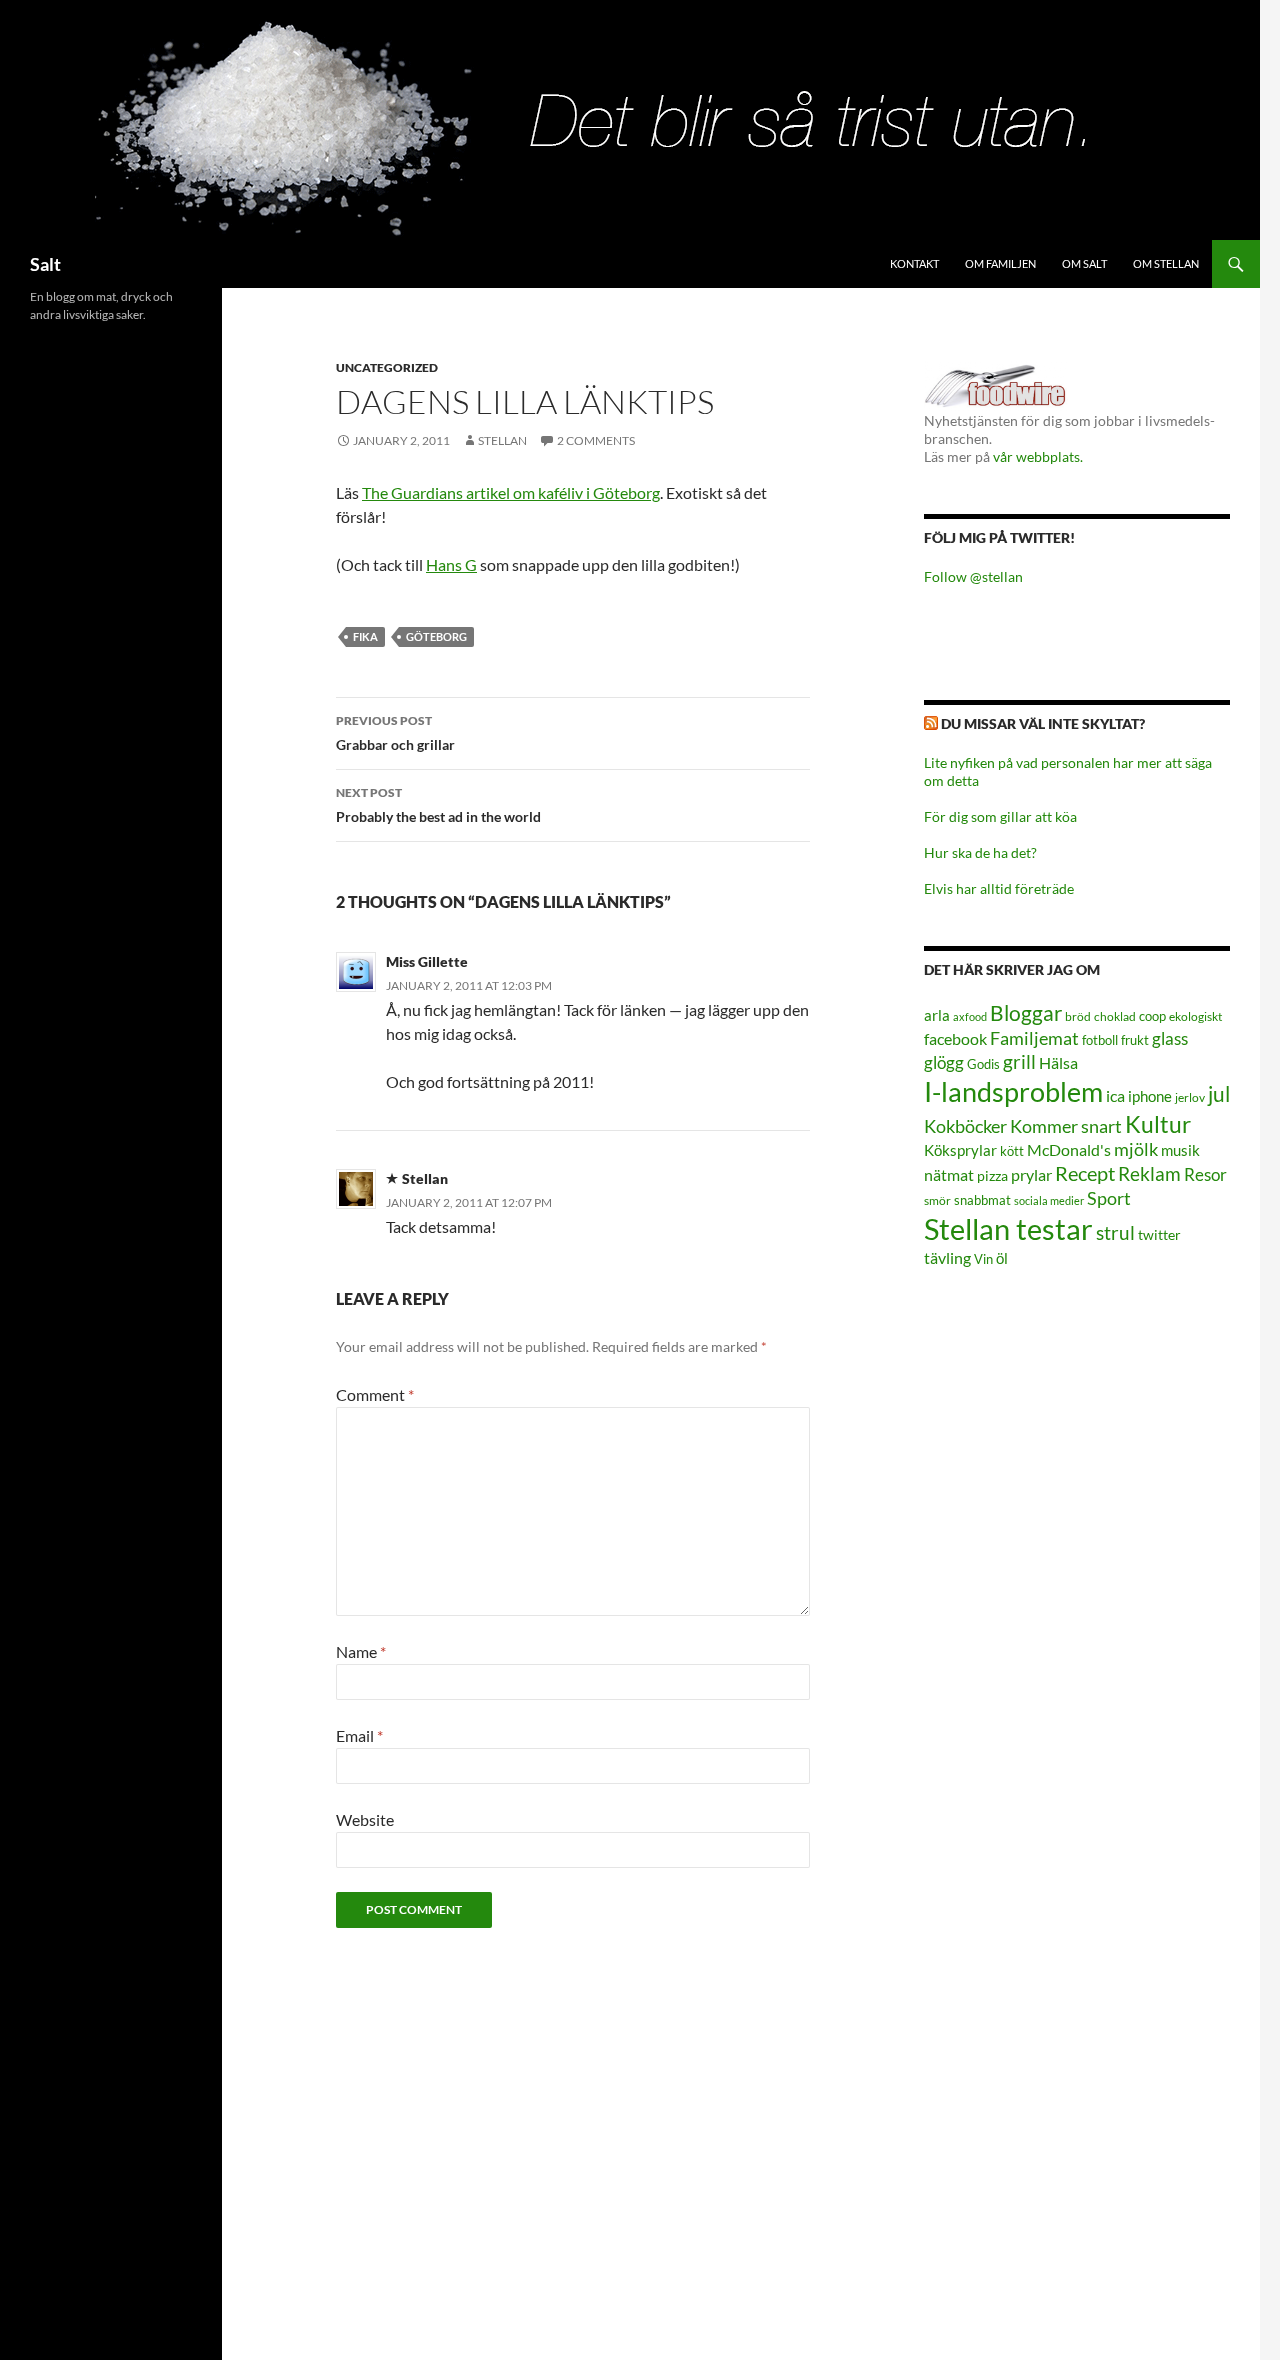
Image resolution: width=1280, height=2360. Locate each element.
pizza (992, 1175)
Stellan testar (1008, 1228)
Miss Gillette (427, 961)
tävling (947, 1258)
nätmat (949, 1175)
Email (359, 1735)
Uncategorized (387, 367)
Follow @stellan (973, 576)
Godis (983, 1064)
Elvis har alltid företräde (999, 888)
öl (1002, 1258)
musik (1180, 1150)
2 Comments (596, 440)
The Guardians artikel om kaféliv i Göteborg (511, 492)
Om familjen (1000, 263)
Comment (375, 1394)
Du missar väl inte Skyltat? (1043, 723)
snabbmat (982, 1200)
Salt (45, 264)
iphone (1150, 1096)
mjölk (1136, 1149)
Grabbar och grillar (395, 733)
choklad (1115, 1016)
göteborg (436, 636)
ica (1115, 1095)
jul (1219, 1094)
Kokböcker (965, 1126)
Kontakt (914, 263)
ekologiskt (1195, 1016)
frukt (1135, 1040)
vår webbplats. (1038, 456)
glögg (944, 1062)
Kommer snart (1066, 1126)
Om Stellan (1166, 263)
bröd (1078, 1016)
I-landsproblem (1013, 1091)
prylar (1031, 1174)
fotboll (1100, 1040)
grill (1019, 1061)
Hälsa (1058, 1063)
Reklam (1149, 1173)
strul (1115, 1232)
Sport (1109, 1198)
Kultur (1158, 1124)
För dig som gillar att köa (1000, 816)
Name (361, 1651)
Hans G (451, 564)
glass (1170, 1038)
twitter (1159, 1234)
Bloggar (1026, 1012)
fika (365, 636)
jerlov (1190, 1097)
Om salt (1084, 263)
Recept (1085, 1173)
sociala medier (1049, 1200)
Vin (983, 1259)
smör (937, 1200)
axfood (970, 1016)
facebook (955, 1038)
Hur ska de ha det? (980, 852)
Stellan (502, 440)
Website (365, 1819)
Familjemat (1034, 1038)
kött (1012, 1151)
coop (1152, 1016)
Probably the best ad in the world (438, 805)
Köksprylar (960, 1150)
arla (937, 1015)
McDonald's (1069, 1150)
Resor (1205, 1174)
